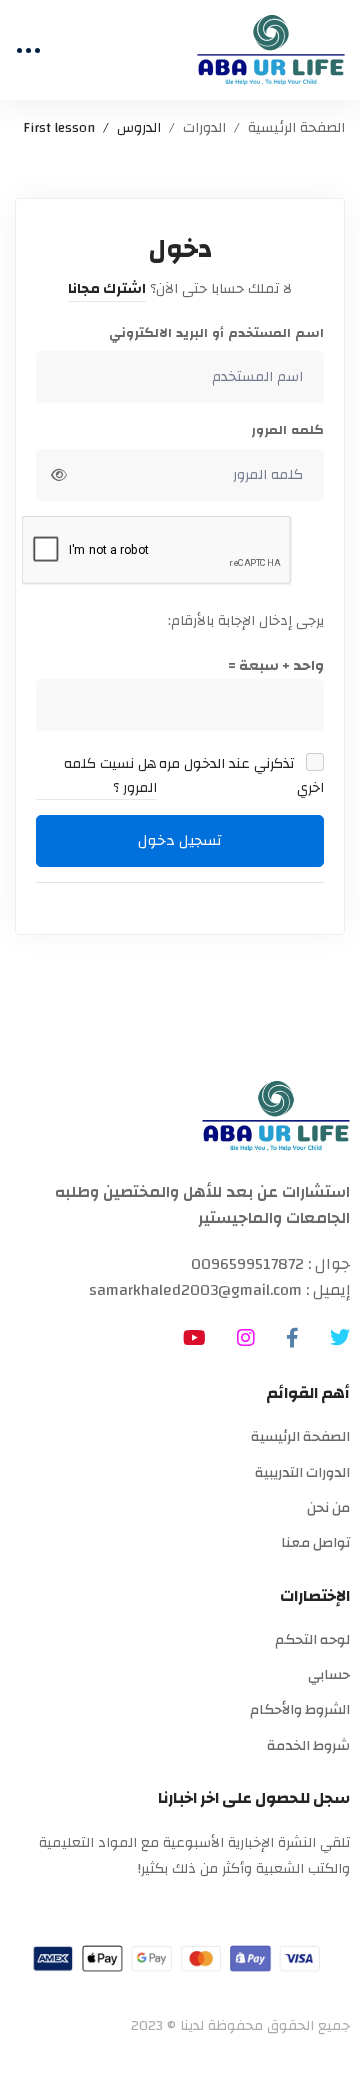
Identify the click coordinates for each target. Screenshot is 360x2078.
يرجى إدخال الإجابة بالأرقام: (246, 621)
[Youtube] (194, 1338)
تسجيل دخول (180, 840)
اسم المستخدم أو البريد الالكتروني (216, 333)
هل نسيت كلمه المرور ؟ (110, 776)
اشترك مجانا (107, 289)
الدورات (204, 128)
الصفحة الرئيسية (296, 128)
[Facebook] (292, 1338)
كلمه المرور (287, 430)
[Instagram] (246, 1338)
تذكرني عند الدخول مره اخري (241, 776)
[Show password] (59, 475)
